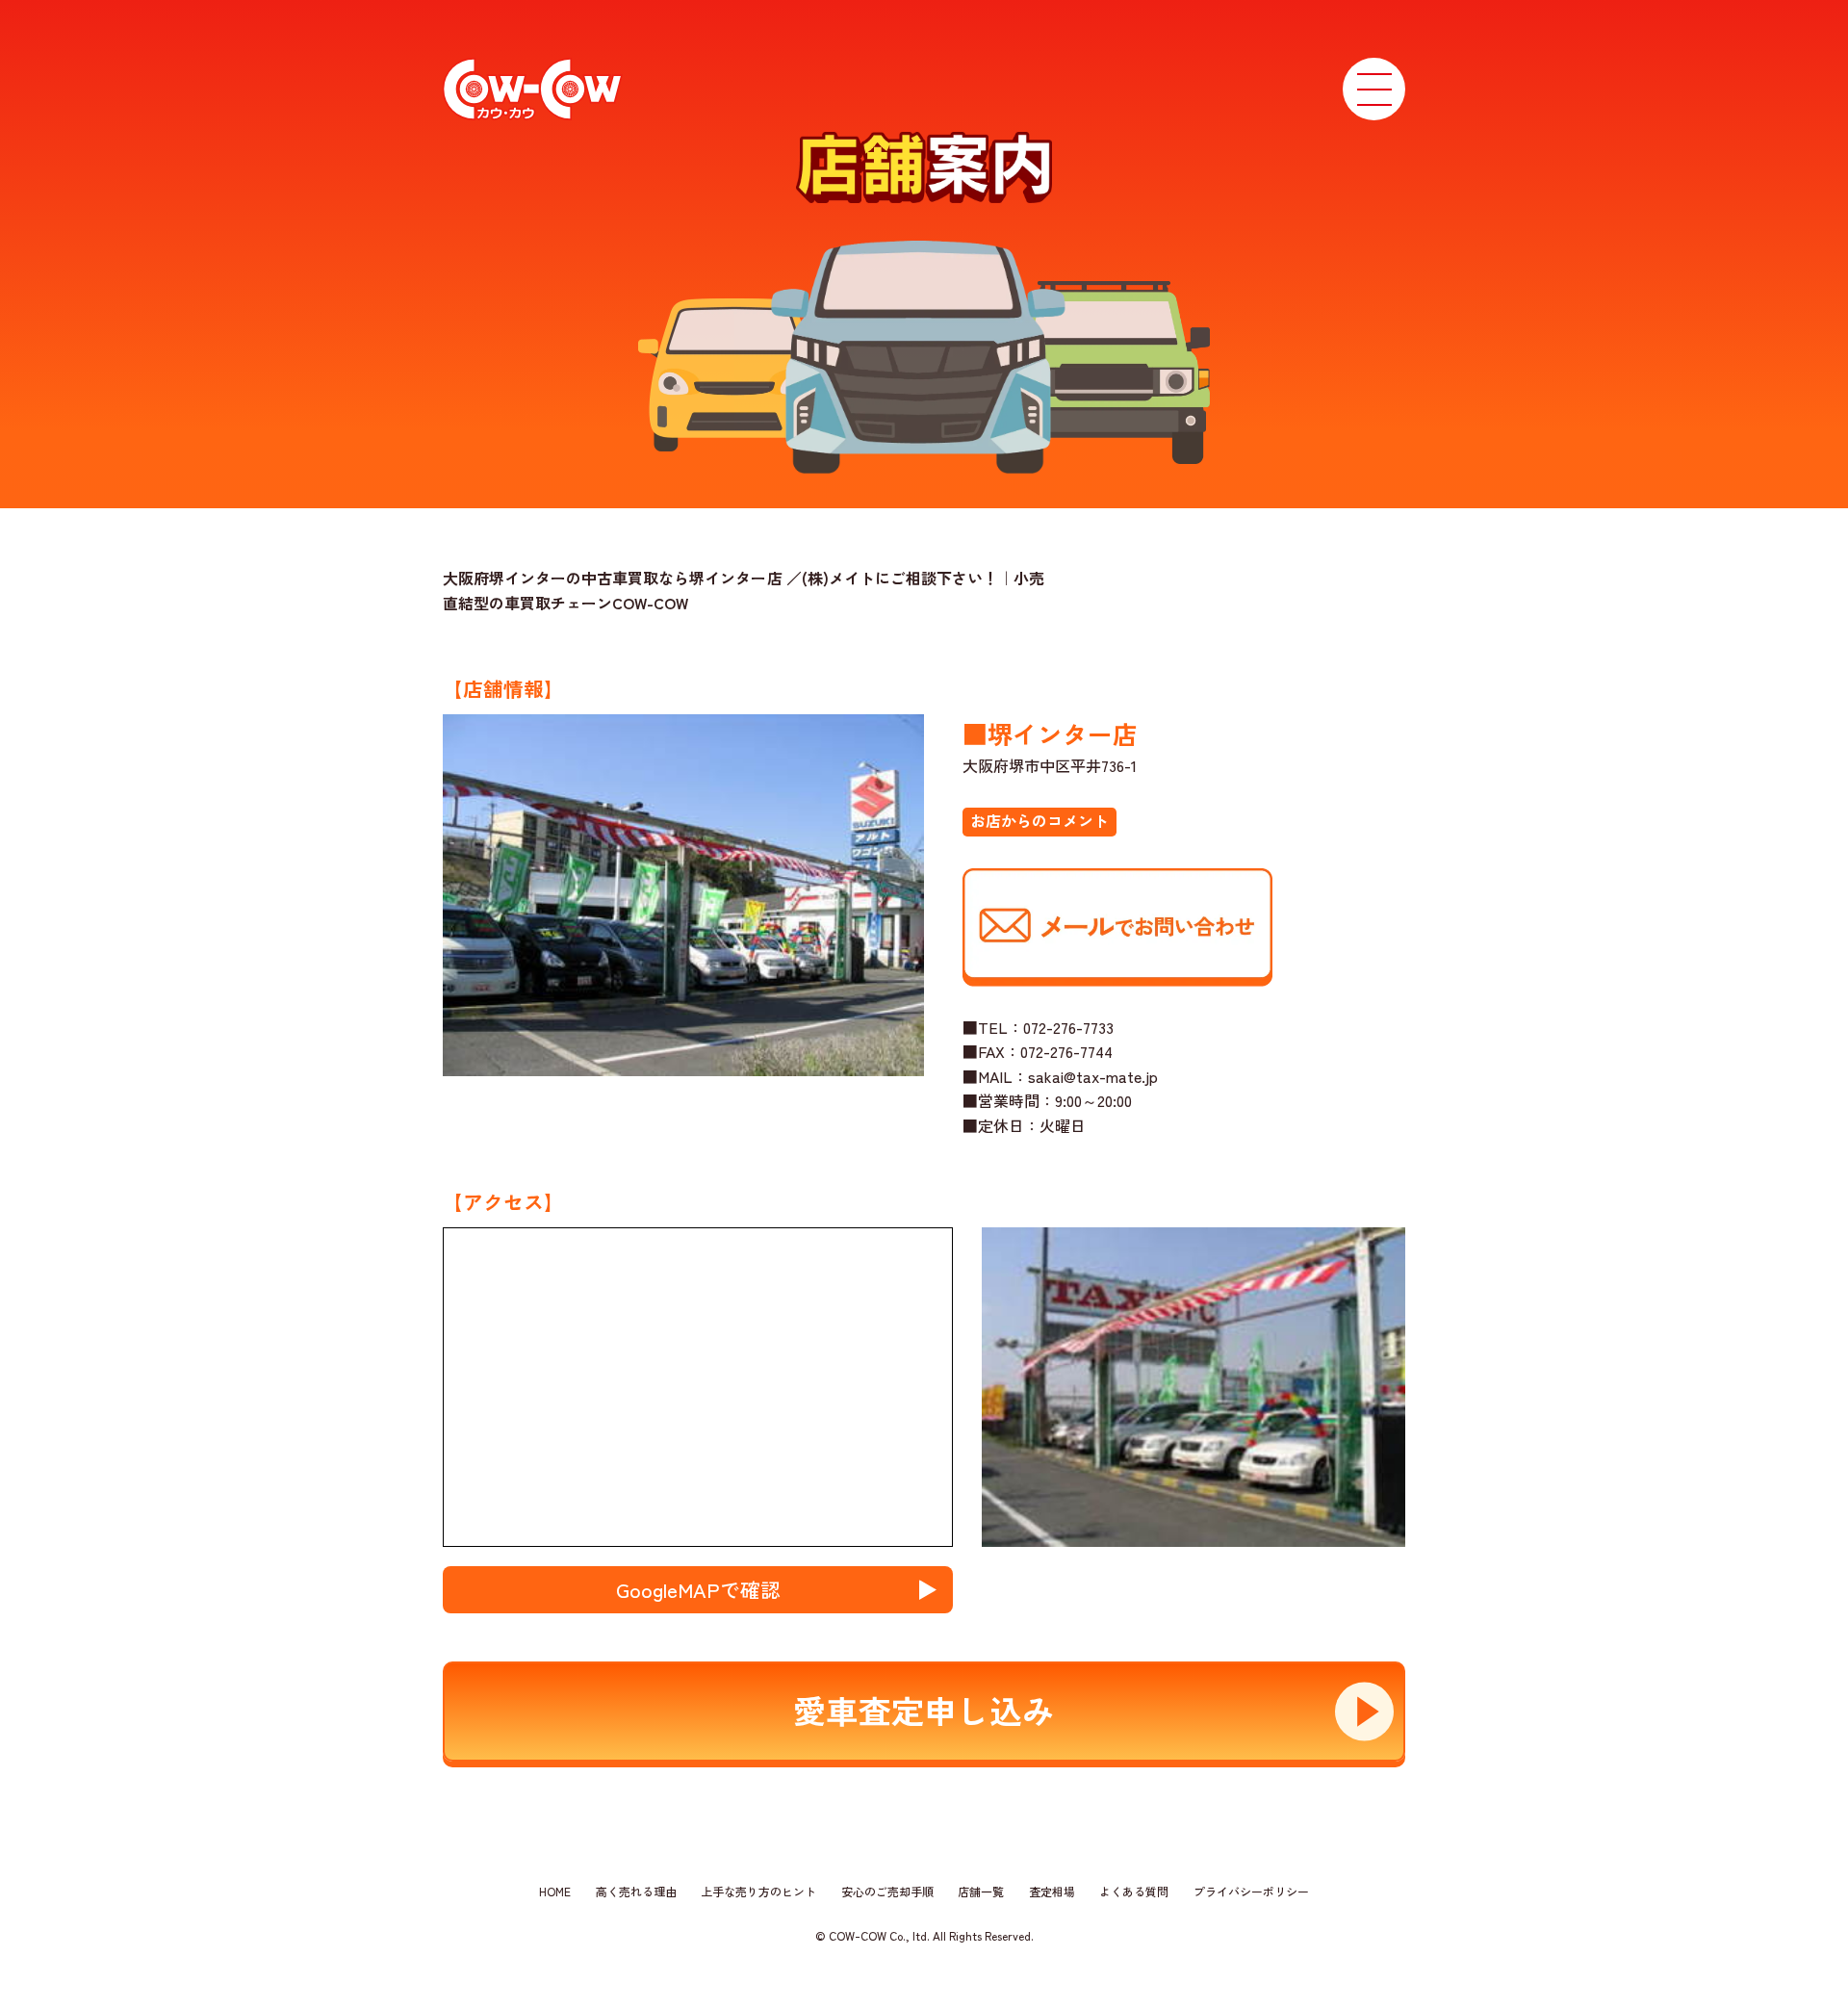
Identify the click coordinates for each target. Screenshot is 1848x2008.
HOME (555, 1891)
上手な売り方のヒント (758, 1891)
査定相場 (1052, 1891)
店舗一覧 (981, 1891)
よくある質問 (1134, 1891)
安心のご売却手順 (887, 1891)
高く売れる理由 (636, 1891)
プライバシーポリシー (1251, 1891)
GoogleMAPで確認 (698, 1589)
